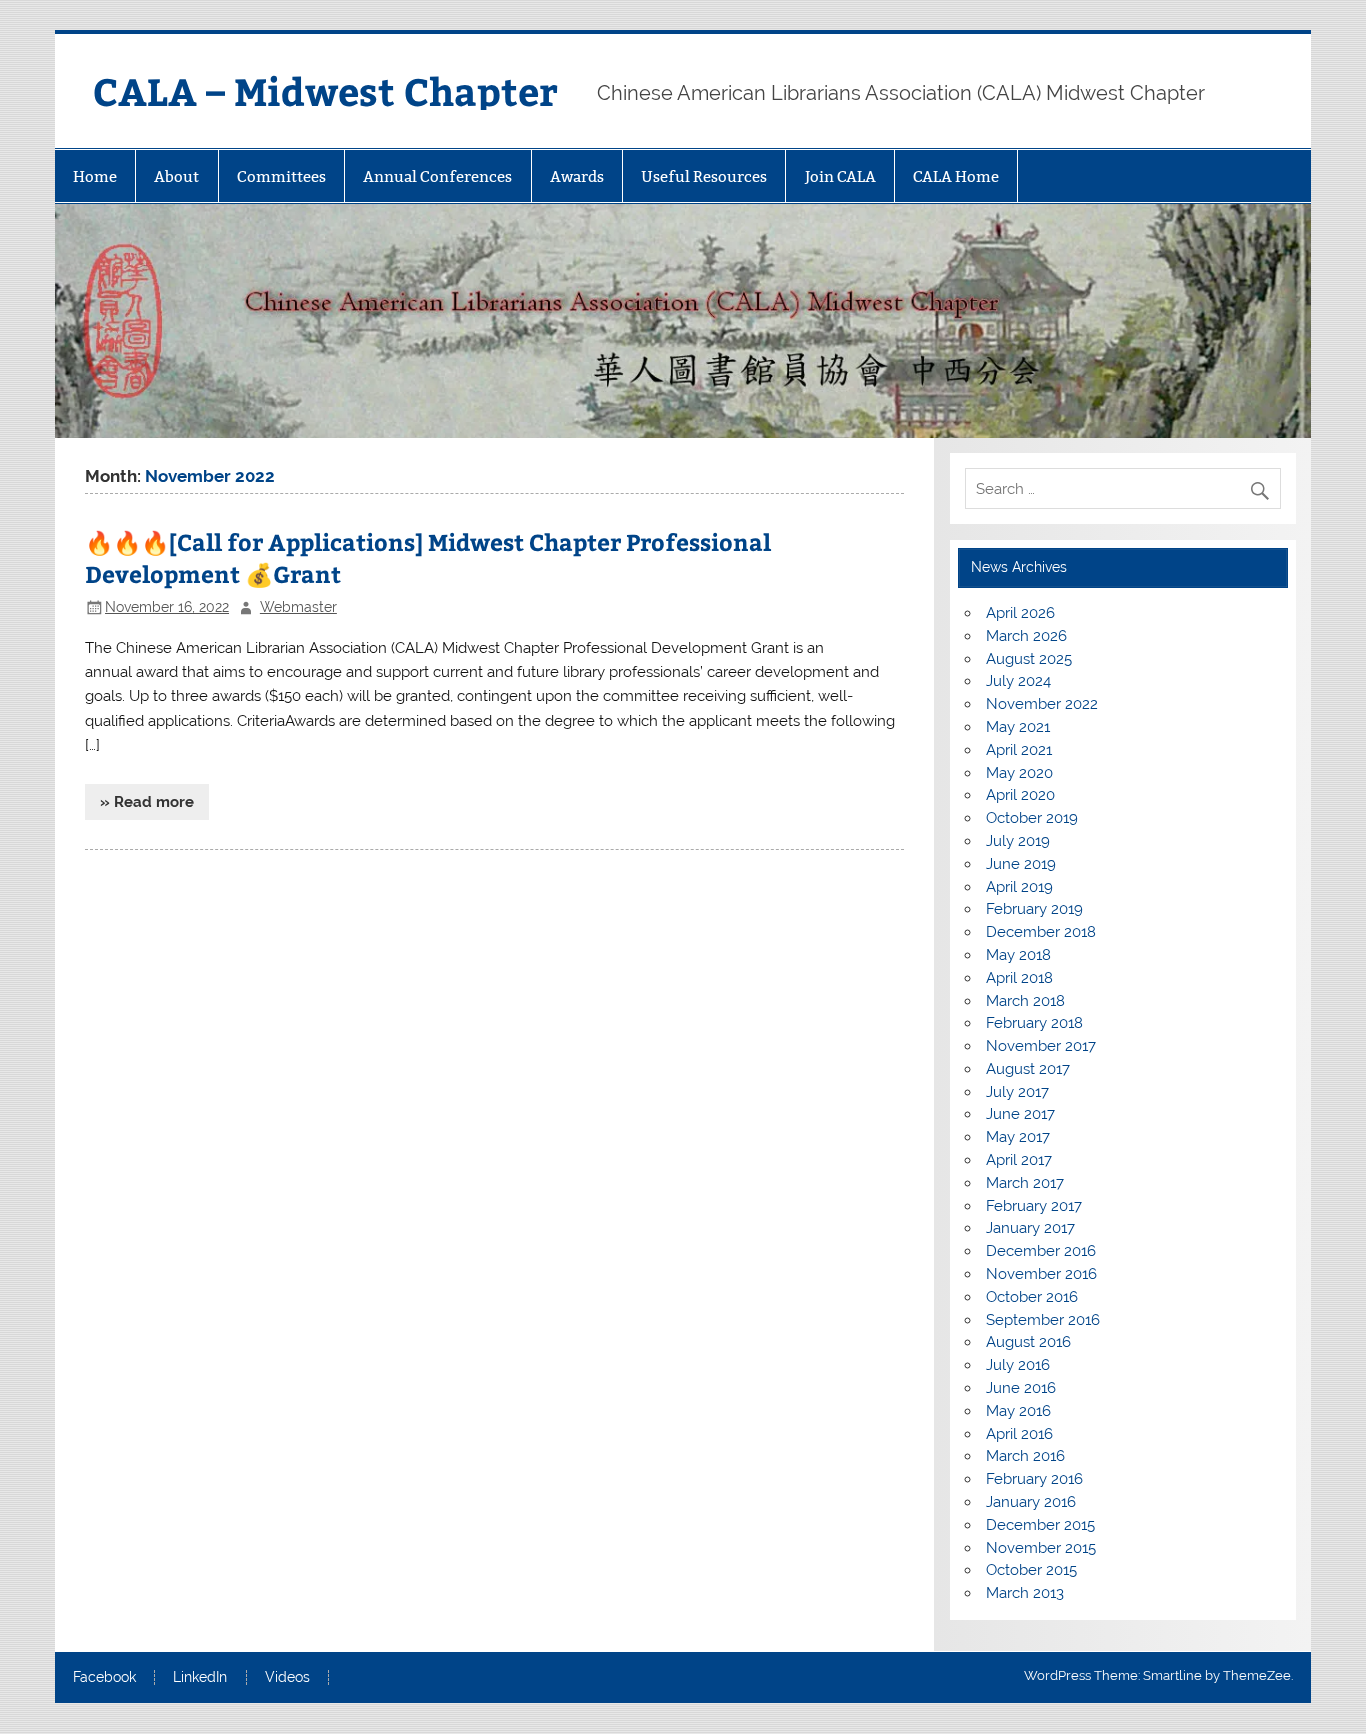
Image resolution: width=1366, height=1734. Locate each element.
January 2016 (1031, 1502)
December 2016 (1041, 1251)
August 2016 (1028, 1342)
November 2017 (1041, 1046)
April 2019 (1019, 887)
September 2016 (1043, 1320)
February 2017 (1034, 1206)
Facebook (104, 1678)
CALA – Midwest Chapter (325, 90)
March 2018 (1025, 1001)
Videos (287, 1678)
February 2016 (1034, 1479)
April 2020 (1020, 795)
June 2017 (1020, 1114)
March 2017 (1025, 1183)
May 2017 (1018, 1137)
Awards (577, 176)
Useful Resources (704, 176)
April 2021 (1019, 750)
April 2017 (1019, 1160)
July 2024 (1018, 681)
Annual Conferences (437, 176)
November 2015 (1041, 1548)
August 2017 (1028, 1069)
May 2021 (1018, 727)
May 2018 (1018, 955)
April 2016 (1019, 1434)
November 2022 (1042, 704)
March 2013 (1025, 1593)
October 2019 (1032, 818)
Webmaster (298, 607)
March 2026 (1026, 636)
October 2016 (1032, 1297)
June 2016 (1021, 1388)
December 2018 (1041, 932)
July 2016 (1018, 1365)
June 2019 (1021, 864)
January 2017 (1030, 1228)
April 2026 (1020, 613)
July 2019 (1018, 841)
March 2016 (1025, 1456)
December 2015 (1040, 1525)
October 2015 (1031, 1570)
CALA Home (956, 176)
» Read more (147, 802)
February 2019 (1034, 909)
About (176, 176)
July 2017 (1017, 1092)
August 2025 (1029, 659)
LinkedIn (200, 1678)
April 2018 (1019, 978)
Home (95, 176)
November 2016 (1041, 1274)
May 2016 (1018, 1411)
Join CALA (840, 176)
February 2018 (1034, 1023)
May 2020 (1019, 773)
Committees (281, 176)
